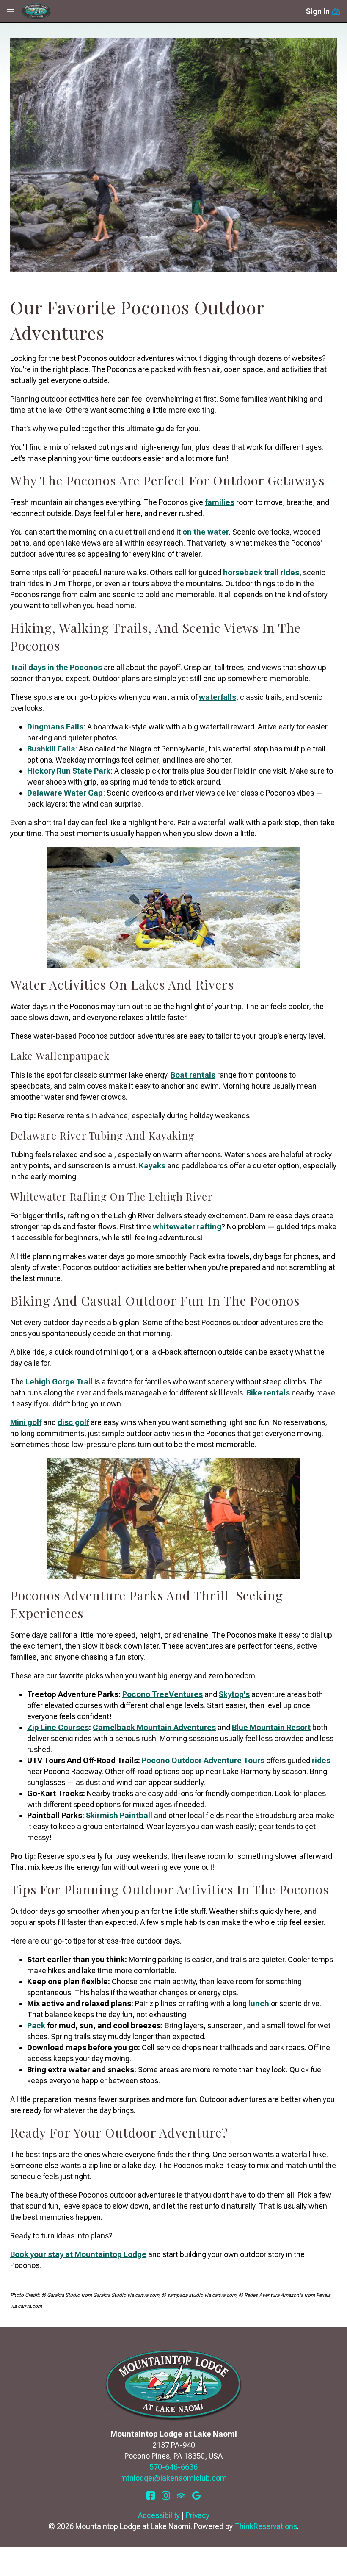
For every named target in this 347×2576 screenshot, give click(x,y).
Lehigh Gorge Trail (59, 1382)
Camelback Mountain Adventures (154, 1727)
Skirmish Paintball (119, 1815)
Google (196, 2496)
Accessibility (159, 2515)
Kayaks (152, 1166)
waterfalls (218, 697)
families (220, 502)
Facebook (151, 2496)
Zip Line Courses (58, 1727)
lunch (259, 2003)
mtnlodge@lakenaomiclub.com (173, 2478)
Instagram (166, 2496)
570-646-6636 (173, 2467)
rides (321, 1760)
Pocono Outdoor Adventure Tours (203, 1760)
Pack (36, 2026)
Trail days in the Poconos (56, 667)
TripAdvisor (181, 2496)
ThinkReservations (266, 2526)
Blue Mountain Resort (271, 1727)
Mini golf (26, 1422)
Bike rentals (268, 1393)
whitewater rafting (187, 1227)
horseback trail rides (261, 573)
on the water (206, 532)
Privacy (198, 2515)
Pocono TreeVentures (162, 1694)
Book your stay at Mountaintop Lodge (78, 2254)
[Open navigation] (11, 11)
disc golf (73, 1422)
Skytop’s (234, 1694)
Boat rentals (193, 1075)
